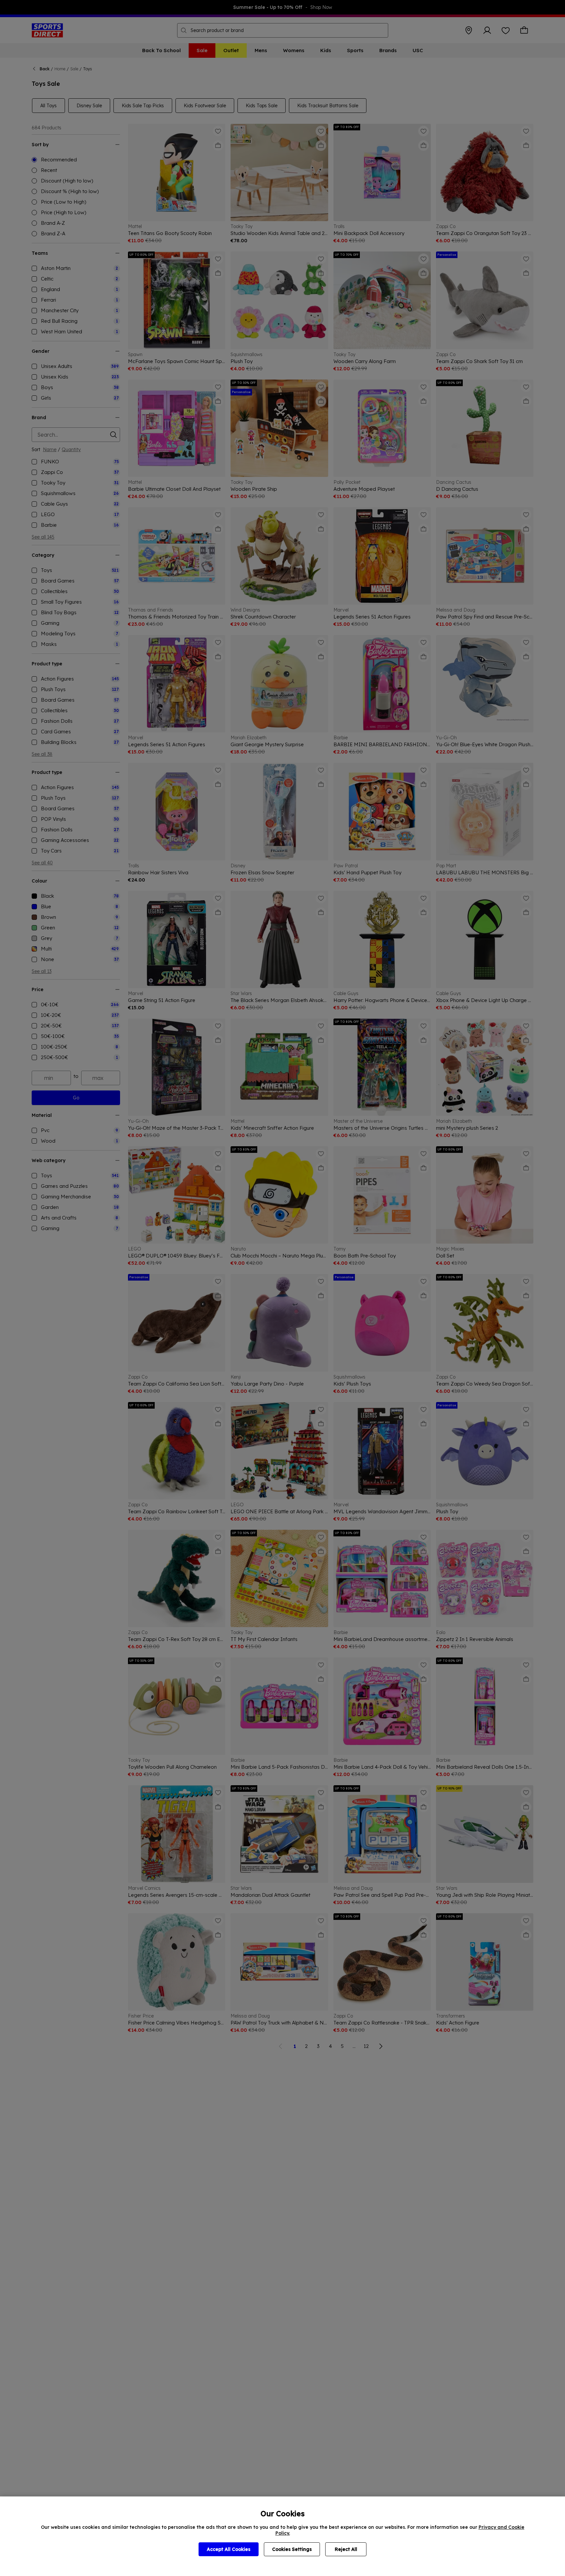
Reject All (346, 2549)
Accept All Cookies (229, 2549)
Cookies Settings (292, 2549)
